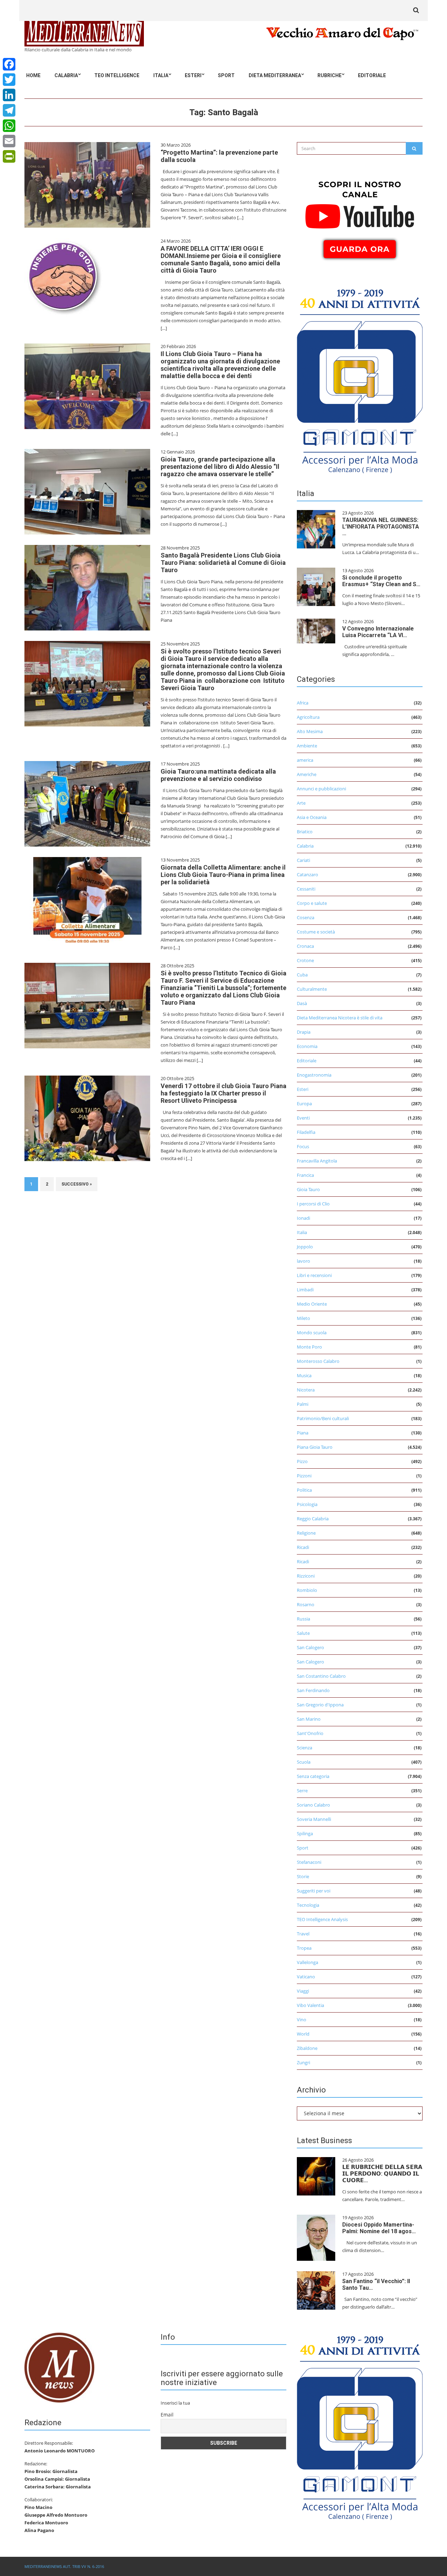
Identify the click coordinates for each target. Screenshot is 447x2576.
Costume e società (316, 932)
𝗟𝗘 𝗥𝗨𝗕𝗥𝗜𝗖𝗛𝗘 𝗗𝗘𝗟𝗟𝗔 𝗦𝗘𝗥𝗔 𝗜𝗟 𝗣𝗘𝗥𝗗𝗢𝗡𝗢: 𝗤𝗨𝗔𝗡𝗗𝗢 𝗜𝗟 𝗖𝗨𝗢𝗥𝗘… (382, 2174)
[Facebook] (9, 64)
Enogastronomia (314, 1075)
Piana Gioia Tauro (315, 1447)
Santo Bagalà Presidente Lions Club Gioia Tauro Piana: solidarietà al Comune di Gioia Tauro (223, 563)
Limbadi (305, 1290)
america (305, 760)
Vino (302, 2020)
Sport (226, 75)
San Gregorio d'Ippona (320, 1705)
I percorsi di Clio (313, 1204)
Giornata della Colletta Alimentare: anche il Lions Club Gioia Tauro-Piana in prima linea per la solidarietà (223, 875)
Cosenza (306, 917)
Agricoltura (308, 717)
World (303, 2034)
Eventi (303, 1118)
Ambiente (307, 746)
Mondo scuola (312, 1333)
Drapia (304, 1032)
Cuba (302, 975)
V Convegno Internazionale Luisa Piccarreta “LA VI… (378, 632)
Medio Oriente (312, 1304)
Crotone (305, 960)
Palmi (303, 1404)
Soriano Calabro (313, 1805)
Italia (161, 75)
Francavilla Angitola (317, 1161)
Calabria (66, 75)
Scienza (305, 1748)
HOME (33, 75)
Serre (302, 1791)
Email (167, 2415)
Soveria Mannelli (314, 1819)
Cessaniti (306, 889)
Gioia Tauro (308, 1189)
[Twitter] (9, 80)
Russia (303, 1619)
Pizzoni (304, 1476)
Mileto (303, 1318)
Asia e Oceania (312, 817)
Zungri (303, 2062)
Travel (303, 1934)
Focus (303, 1146)
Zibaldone (307, 2048)
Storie (303, 1876)
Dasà (302, 1003)
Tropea (304, 1948)
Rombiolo (307, 1590)
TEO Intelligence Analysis (322, 1919)
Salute (303, 1633)
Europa (304, 1104)
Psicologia (307, 1504)
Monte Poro (309, 1347)
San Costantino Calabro (321, 1676)
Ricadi (303, 1547)
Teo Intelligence (117, 75)
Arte (301, 803)
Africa (303, 703)
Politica (304, 1490)
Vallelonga (307, 1962)
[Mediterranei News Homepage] (59, 2367)
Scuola (304, 1762)
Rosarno (306, 1604)
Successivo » (77, 1184)
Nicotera (306, 1390)
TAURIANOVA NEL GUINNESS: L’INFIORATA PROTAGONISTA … (381, 527)
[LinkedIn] (9, 95)
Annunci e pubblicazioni (321, 789)
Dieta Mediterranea (275, 75)
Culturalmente (312, 989)
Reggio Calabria (313, 1519)
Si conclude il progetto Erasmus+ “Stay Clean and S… (381, 581)
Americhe (307, 774)
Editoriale (372, 75)
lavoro (303, 1261)
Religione (306, 1533)
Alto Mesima (310, 731)
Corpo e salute (312, 903)
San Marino (309, 1719)
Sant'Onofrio (310, 1733)
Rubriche (329, 75)
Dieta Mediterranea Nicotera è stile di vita (340, 1018)
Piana (303, 1433)
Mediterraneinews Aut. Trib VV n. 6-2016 (64, 2566)
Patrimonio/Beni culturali (323, 1418)
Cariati (303, 860)
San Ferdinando (313, 1690)
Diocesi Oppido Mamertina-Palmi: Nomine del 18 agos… (379, 2228)
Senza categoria (313, 1776)
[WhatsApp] (9, 126)
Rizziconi (306, 1576)
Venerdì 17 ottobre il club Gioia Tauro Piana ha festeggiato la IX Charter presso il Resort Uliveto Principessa (223, 1093)
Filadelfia (306, 1132)
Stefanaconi (309, 1862)
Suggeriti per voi (314, 1891)
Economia (307, 1046)
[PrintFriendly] (9, 156)
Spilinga (305, 1833)
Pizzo (302, 1461)
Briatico (305, 832)
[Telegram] (9, 110)
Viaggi (303, 1991)
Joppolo (305, 1247)
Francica (305, 1175)
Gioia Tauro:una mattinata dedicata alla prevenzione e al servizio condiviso (218, 775)
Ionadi (303, 1218)
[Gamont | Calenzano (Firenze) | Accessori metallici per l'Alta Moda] (360, 379)
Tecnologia (308, 1905)
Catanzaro (307, 874)
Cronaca (305, 946)
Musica (304, 1375)
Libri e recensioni (314, 1275)
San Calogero (310, 1647)
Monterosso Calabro (318, 1361)
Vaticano (306, 1977)
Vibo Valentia (310, 2005)
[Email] (9, 141)
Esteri (193, 75)
